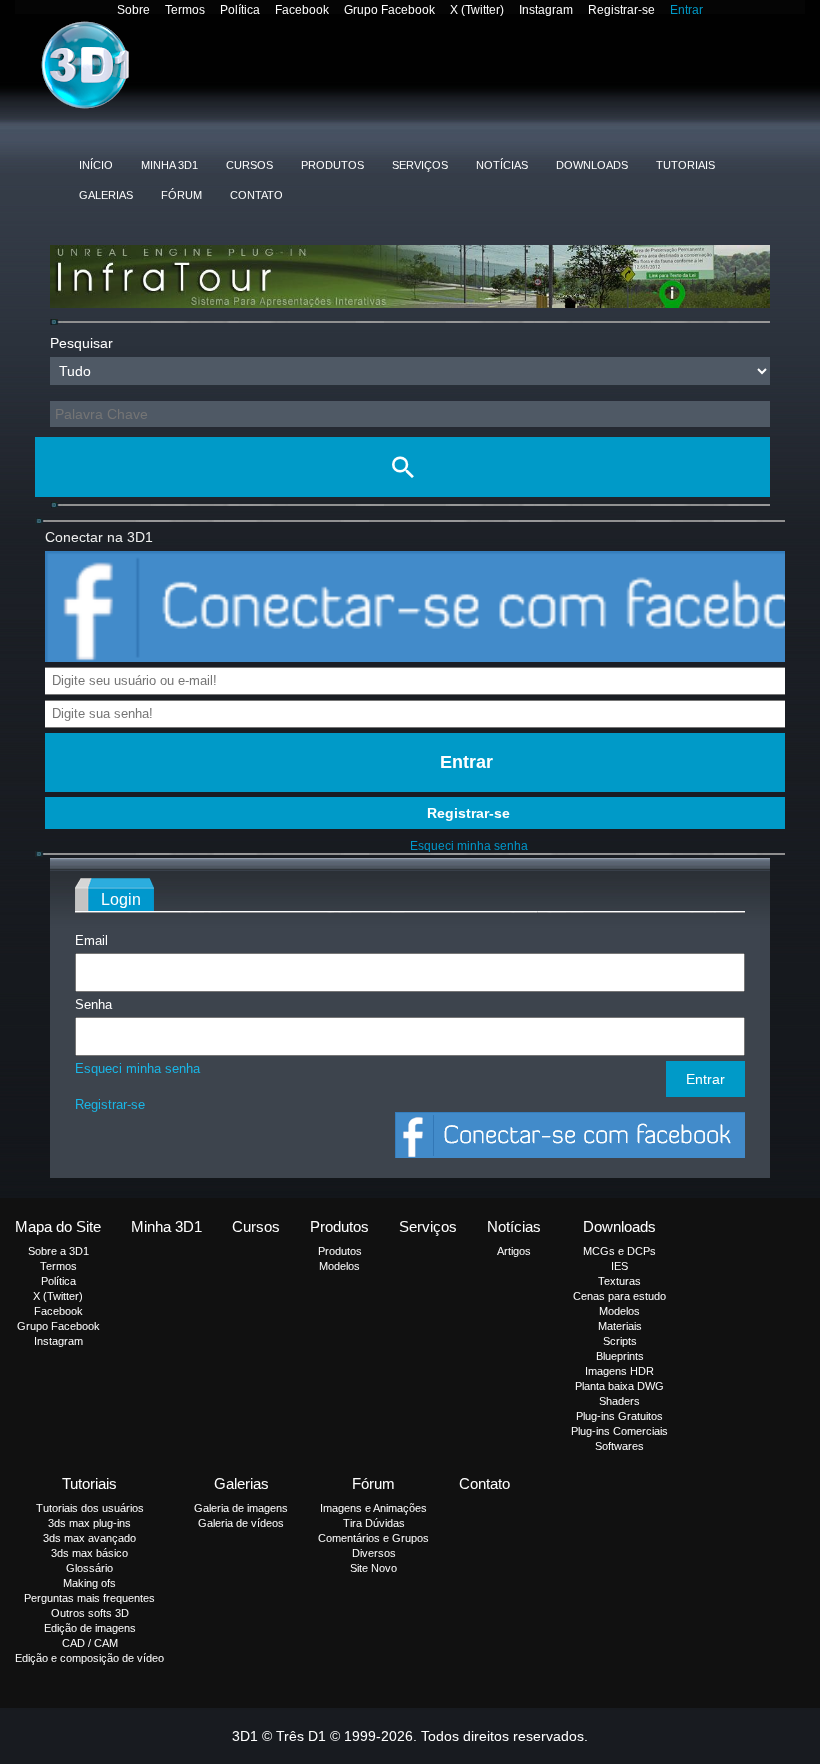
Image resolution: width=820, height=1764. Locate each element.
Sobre (133, 10)
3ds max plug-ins (89, 1523)
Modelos (339, 1266)
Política (240, 10)
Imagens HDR (619, 1371)
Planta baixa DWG (619, 1386)
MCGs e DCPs (619, 1251)
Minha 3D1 (169, 165)
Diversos (374, 1553)
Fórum (181, 195)
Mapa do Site (58, 1226)
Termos (185, 10)
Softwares (619, 1446)
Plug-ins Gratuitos (619, 1416)
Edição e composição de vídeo (89, 1658)
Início (96, 165)
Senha (93, 1004)
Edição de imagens (90, 1628)
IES (619, 1266)
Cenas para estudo (619, 1296)
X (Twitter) (477, 10)
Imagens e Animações (373, 1508)
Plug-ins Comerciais (619, 1431)
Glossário (89, 1568)
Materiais (620, 1326)
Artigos (514, 1251)
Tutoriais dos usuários (90, 1508)
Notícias (502, 165)
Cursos (249, 165)
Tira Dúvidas (374, 1523)
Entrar (686, 10)
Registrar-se (621, 10)
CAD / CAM (90, 1643)
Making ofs (89, 1583)
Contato (256, 195)
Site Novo (373, 1568)
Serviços (420, 165)
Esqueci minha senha (469, 846)
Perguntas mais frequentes (89, 1598)
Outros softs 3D (90, 1613)
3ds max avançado (89, 1538)
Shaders (619, 1401)
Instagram (546, 10)
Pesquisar (81, 343)
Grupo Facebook (389, 10)
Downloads (592, 165)
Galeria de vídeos (241, 1523)
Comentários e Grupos (373, 1538)
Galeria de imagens (241, 1508)
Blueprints (620, 1356)
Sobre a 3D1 (58, 1251)
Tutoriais (685, 165)
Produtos (332, 165)
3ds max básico (89, 1553)
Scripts (620, 1341)
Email (91, 940)
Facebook (302, 10)
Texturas (619, 1281)
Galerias (106, 195)
